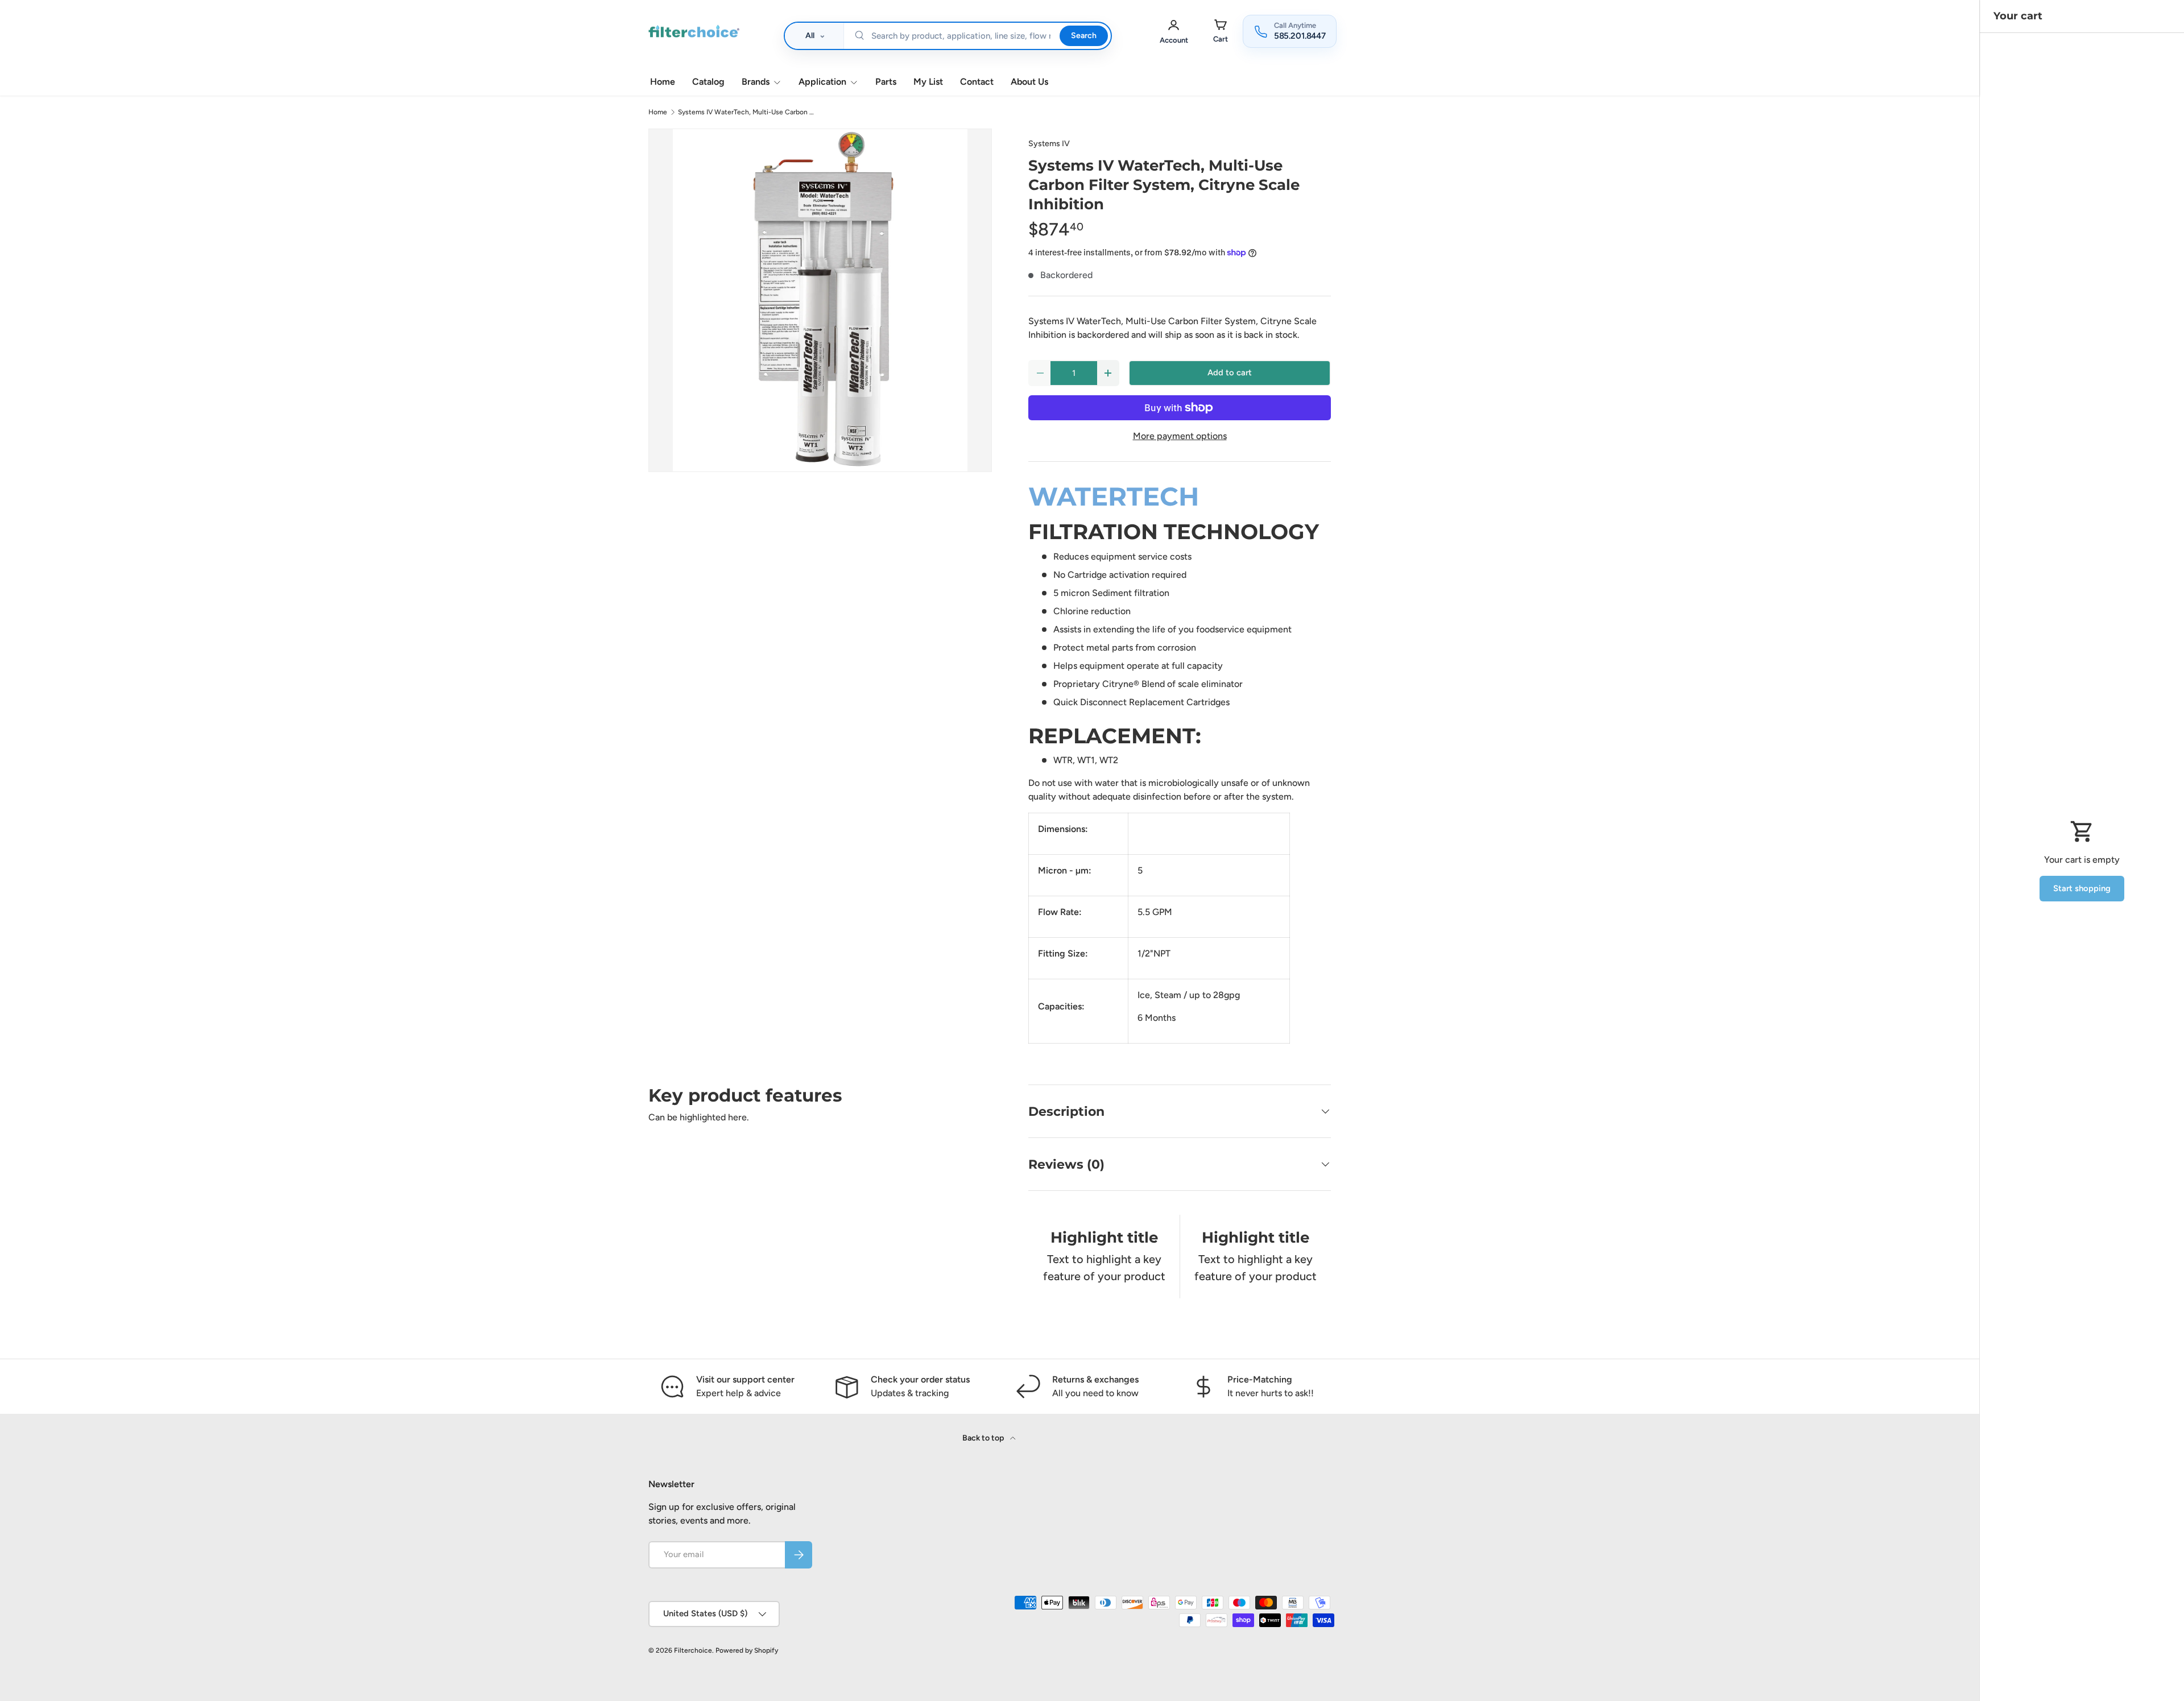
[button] (1221, 31)
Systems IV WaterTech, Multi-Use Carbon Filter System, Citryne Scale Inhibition (746, 112)
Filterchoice (693, 1650)
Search (1083, 36)
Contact (977, 82)
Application (822, 82)
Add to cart (1230, 373)
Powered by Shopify (747, 1650)
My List (928, 82)
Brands (756, 82)
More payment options (1180, 436)
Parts (886, 82)
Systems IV (1049, 144)
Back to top (984, 1438)
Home (663, 82)
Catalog (708, 82)
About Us (1029, 82)
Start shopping (2082, 888)
